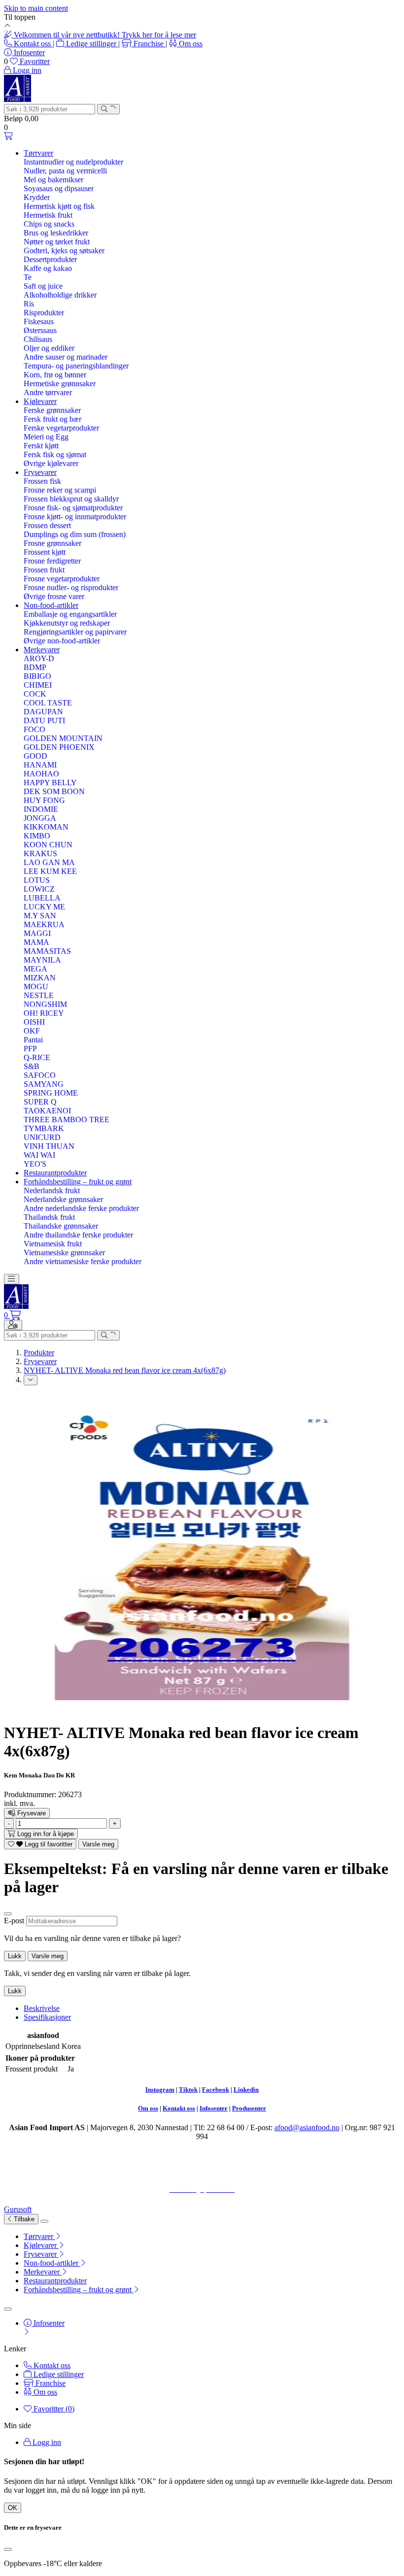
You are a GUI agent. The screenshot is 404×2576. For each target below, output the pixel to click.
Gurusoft (18, 2209)
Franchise (149, 44)
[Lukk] (8, 1914)
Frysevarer (40, 472)
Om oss (190, 44)
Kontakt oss (32, 44)
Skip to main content (36, 8)
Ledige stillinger (91, 44)
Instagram (160, 2090)
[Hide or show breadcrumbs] (31, 1380)
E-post (14, 1921)
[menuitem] (212, 2237)
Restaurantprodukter (55, 1173)
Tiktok (188, 2090)
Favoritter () (53, 2409)
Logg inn (46, 2442)
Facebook (216, 2090)
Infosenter (214, 2108)
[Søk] (108, 109)
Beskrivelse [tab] (42, 2008)
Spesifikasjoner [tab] (47, 2017)
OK (13, 2508)
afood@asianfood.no (307, 2127)
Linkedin (246, 2090)
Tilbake (23, 2219)
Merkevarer (42, 650)
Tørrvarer (38, 153)
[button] (12, 1813)
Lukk (15, 1956)
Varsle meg (98, 1844)
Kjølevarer (40, 401)
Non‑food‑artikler (51, 605)
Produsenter (249, 2108)
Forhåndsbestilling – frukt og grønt (78, 1182)
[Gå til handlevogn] (8, 136)
